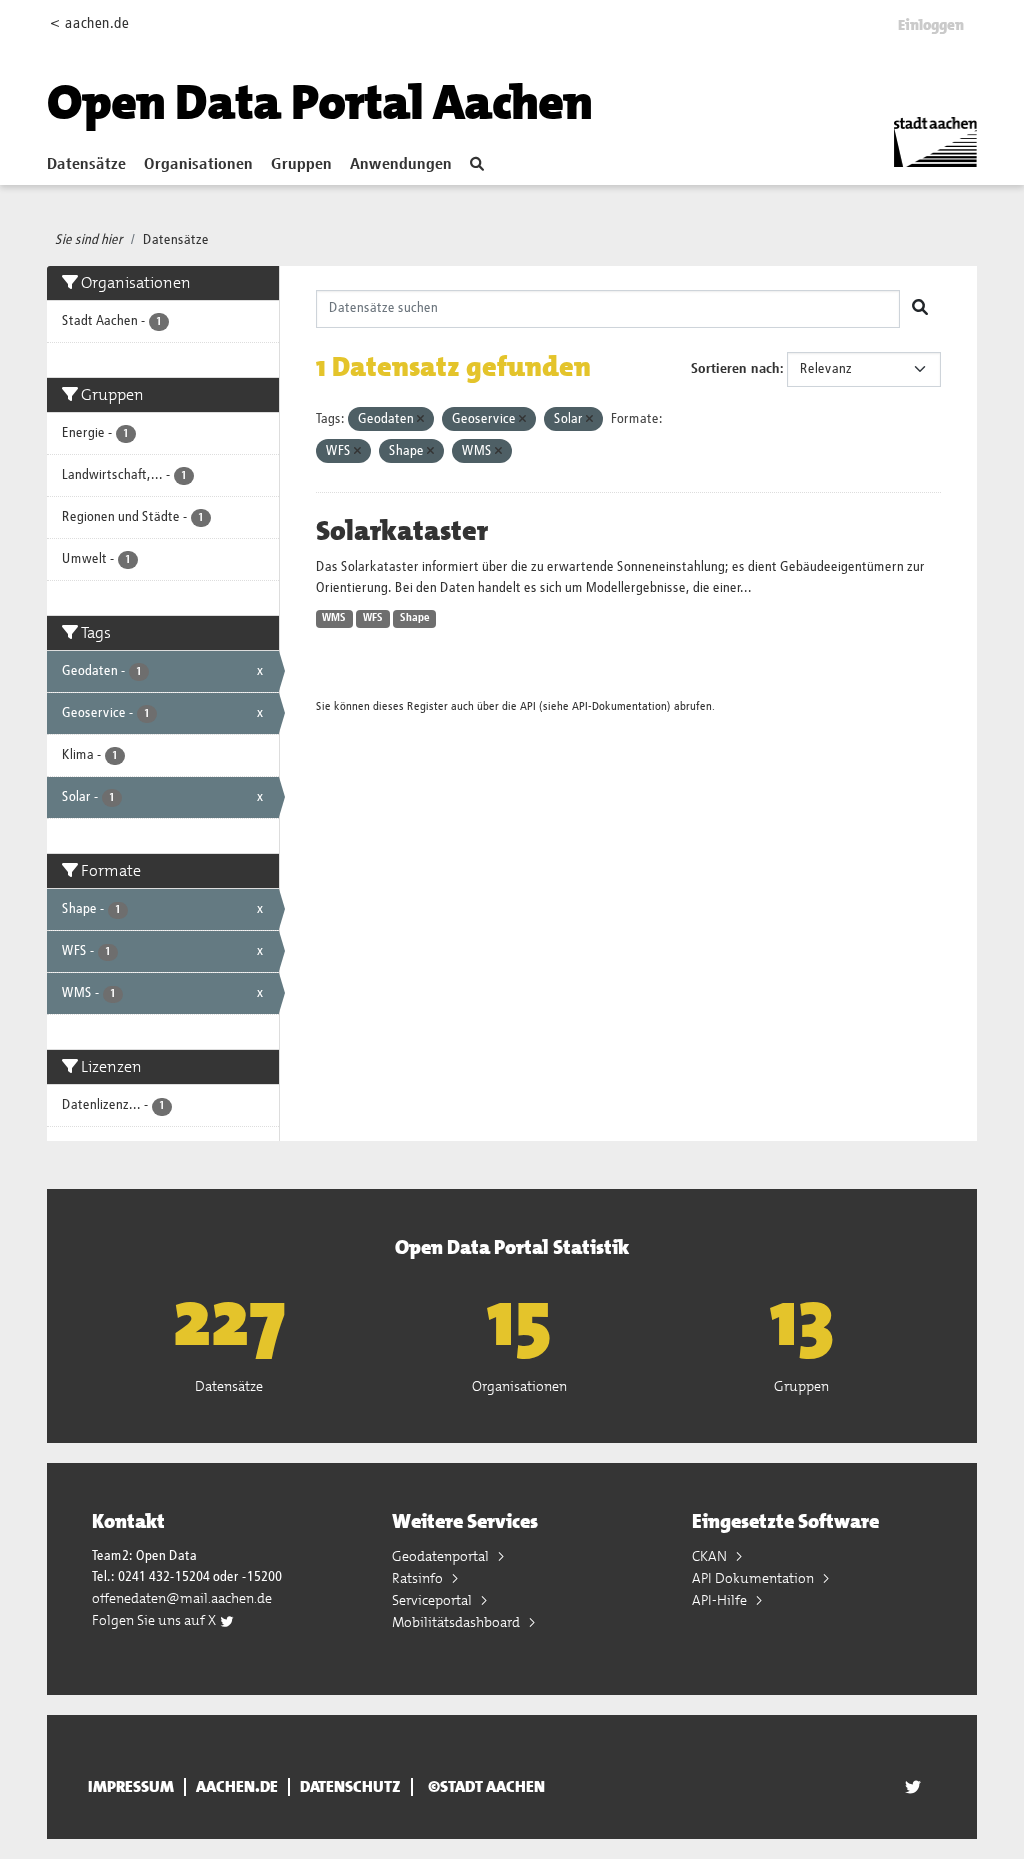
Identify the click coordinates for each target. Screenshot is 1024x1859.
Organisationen (198, 165)
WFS (373, 618)
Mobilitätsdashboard (457, 1622)
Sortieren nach (735, 369)
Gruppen (301, 165)
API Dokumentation (754, 1578)
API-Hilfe (721, 1600)
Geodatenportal (442, 1556)
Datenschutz (350, 1787)
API (528, 706)
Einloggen (931, 25)
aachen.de (237, 1787)
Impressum (131, 1787)
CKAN (711, 1556)
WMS (334, 618)
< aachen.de (89, 23)
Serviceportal (433, 1600)
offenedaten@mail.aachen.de (182, 1598)
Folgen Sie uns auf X (155, 1620)
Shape (415, 618)
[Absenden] (920, 309)
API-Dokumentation (619, 706)
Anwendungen (401, 165)
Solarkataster (402, 531)
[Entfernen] (420, 419)
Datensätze (86, 165)
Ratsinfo (419, 1578)
